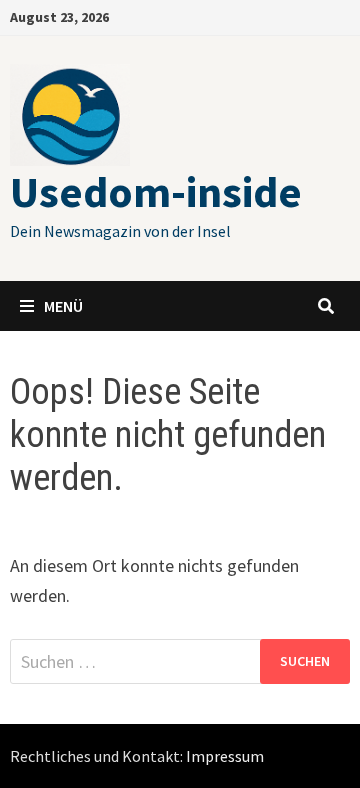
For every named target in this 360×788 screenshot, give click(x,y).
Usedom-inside (156, 191)
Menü (63, 306)
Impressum (225, 756)
